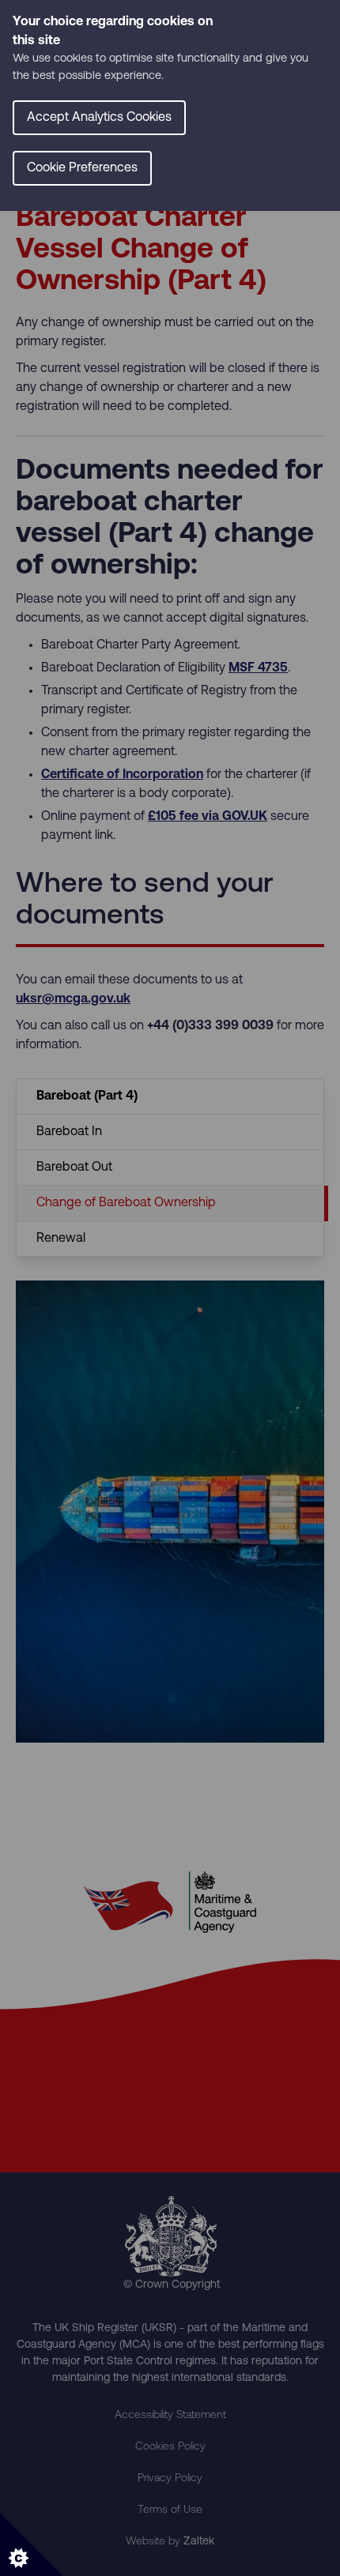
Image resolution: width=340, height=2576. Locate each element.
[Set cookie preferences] (32, 2544)
